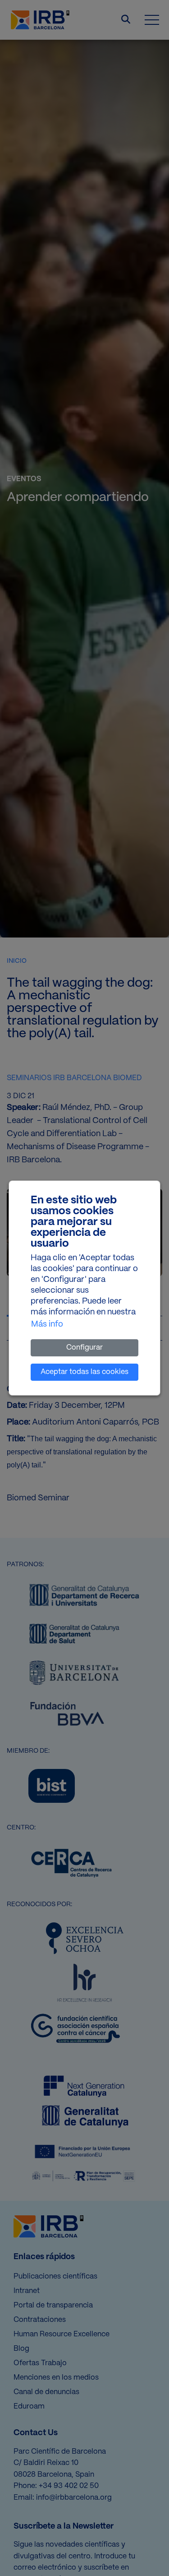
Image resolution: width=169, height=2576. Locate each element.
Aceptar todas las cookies (84, 1372)
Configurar (84, 1348)
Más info (47, 1325)
